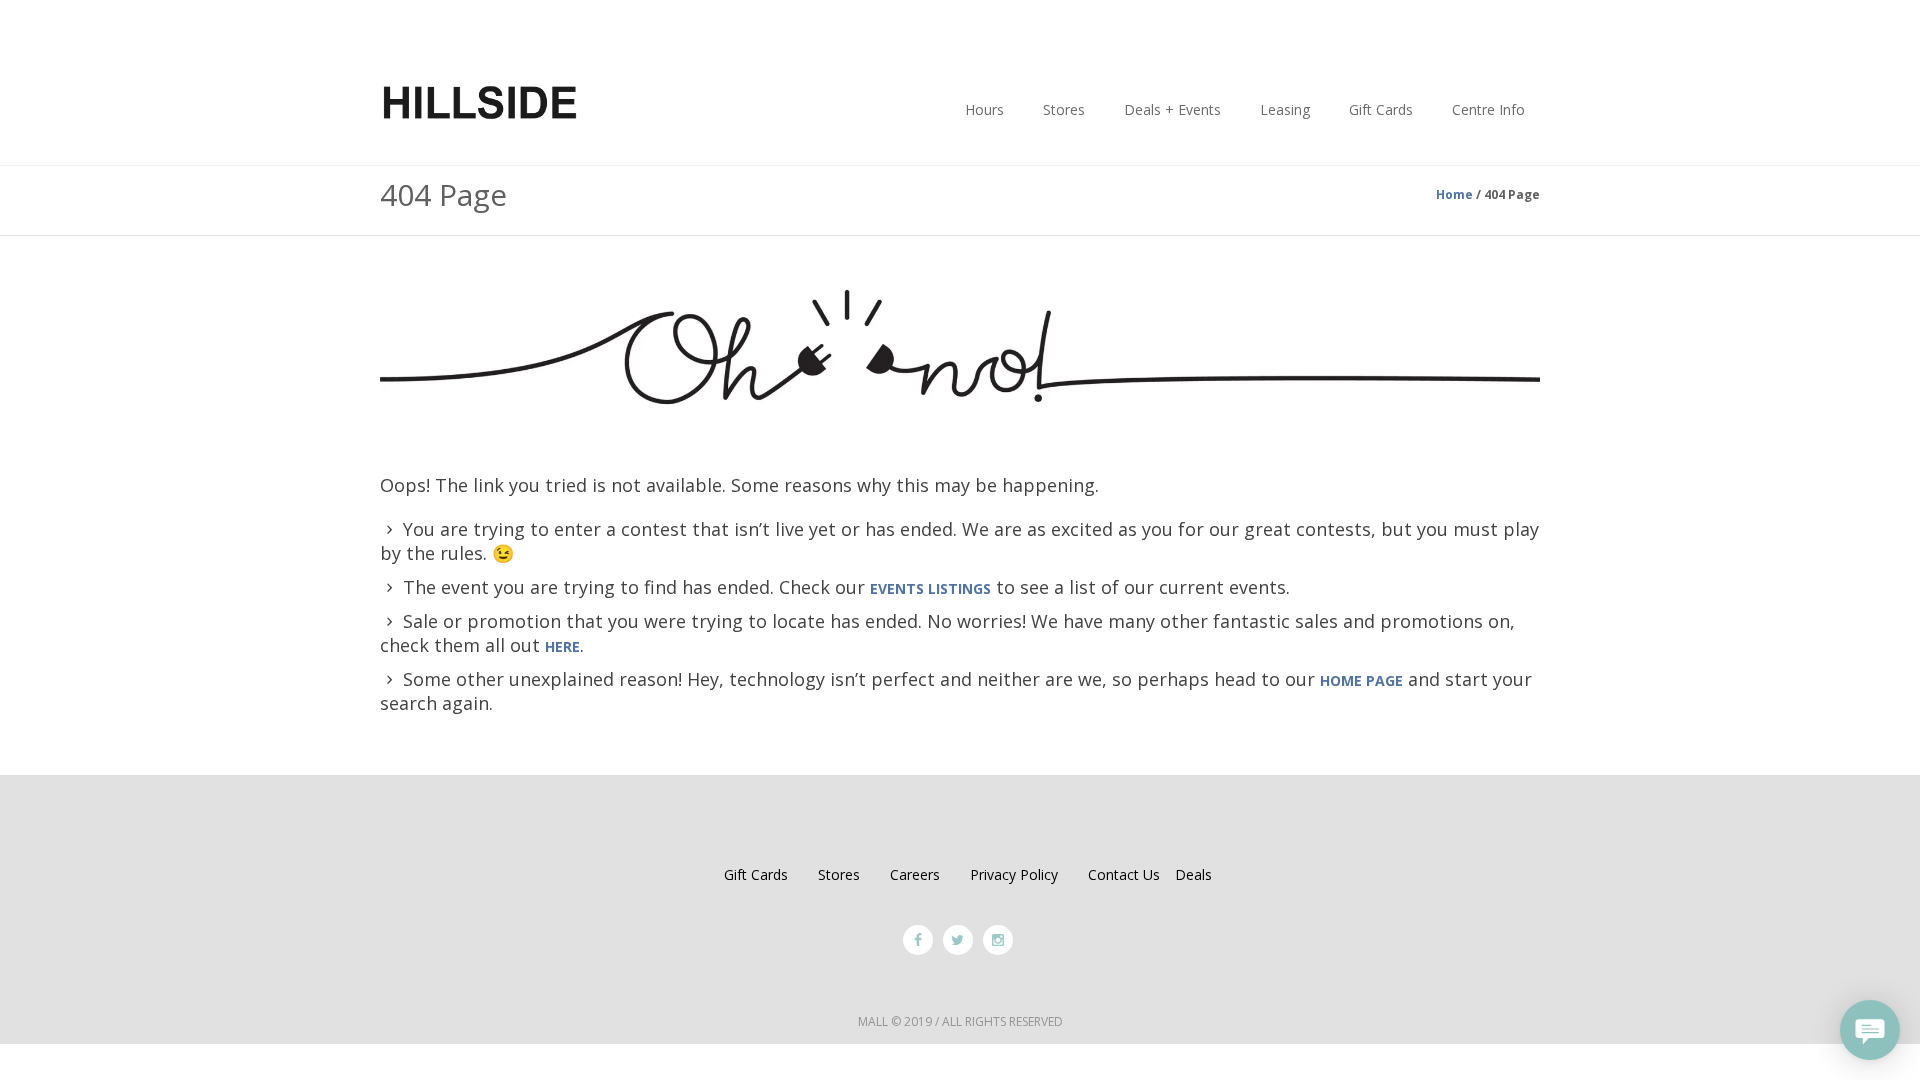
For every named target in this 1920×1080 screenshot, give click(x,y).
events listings (930, 588)
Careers (915, 874)
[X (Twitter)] (958, 940)
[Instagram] (998, 940)
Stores (839, 874)
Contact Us (1124, 874)
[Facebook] (918, 940)
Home (1454, 194)
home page (1361, 680)
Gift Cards (756, 874)
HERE (562, 646)
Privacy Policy (1014, 874)
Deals (1193, 874)
